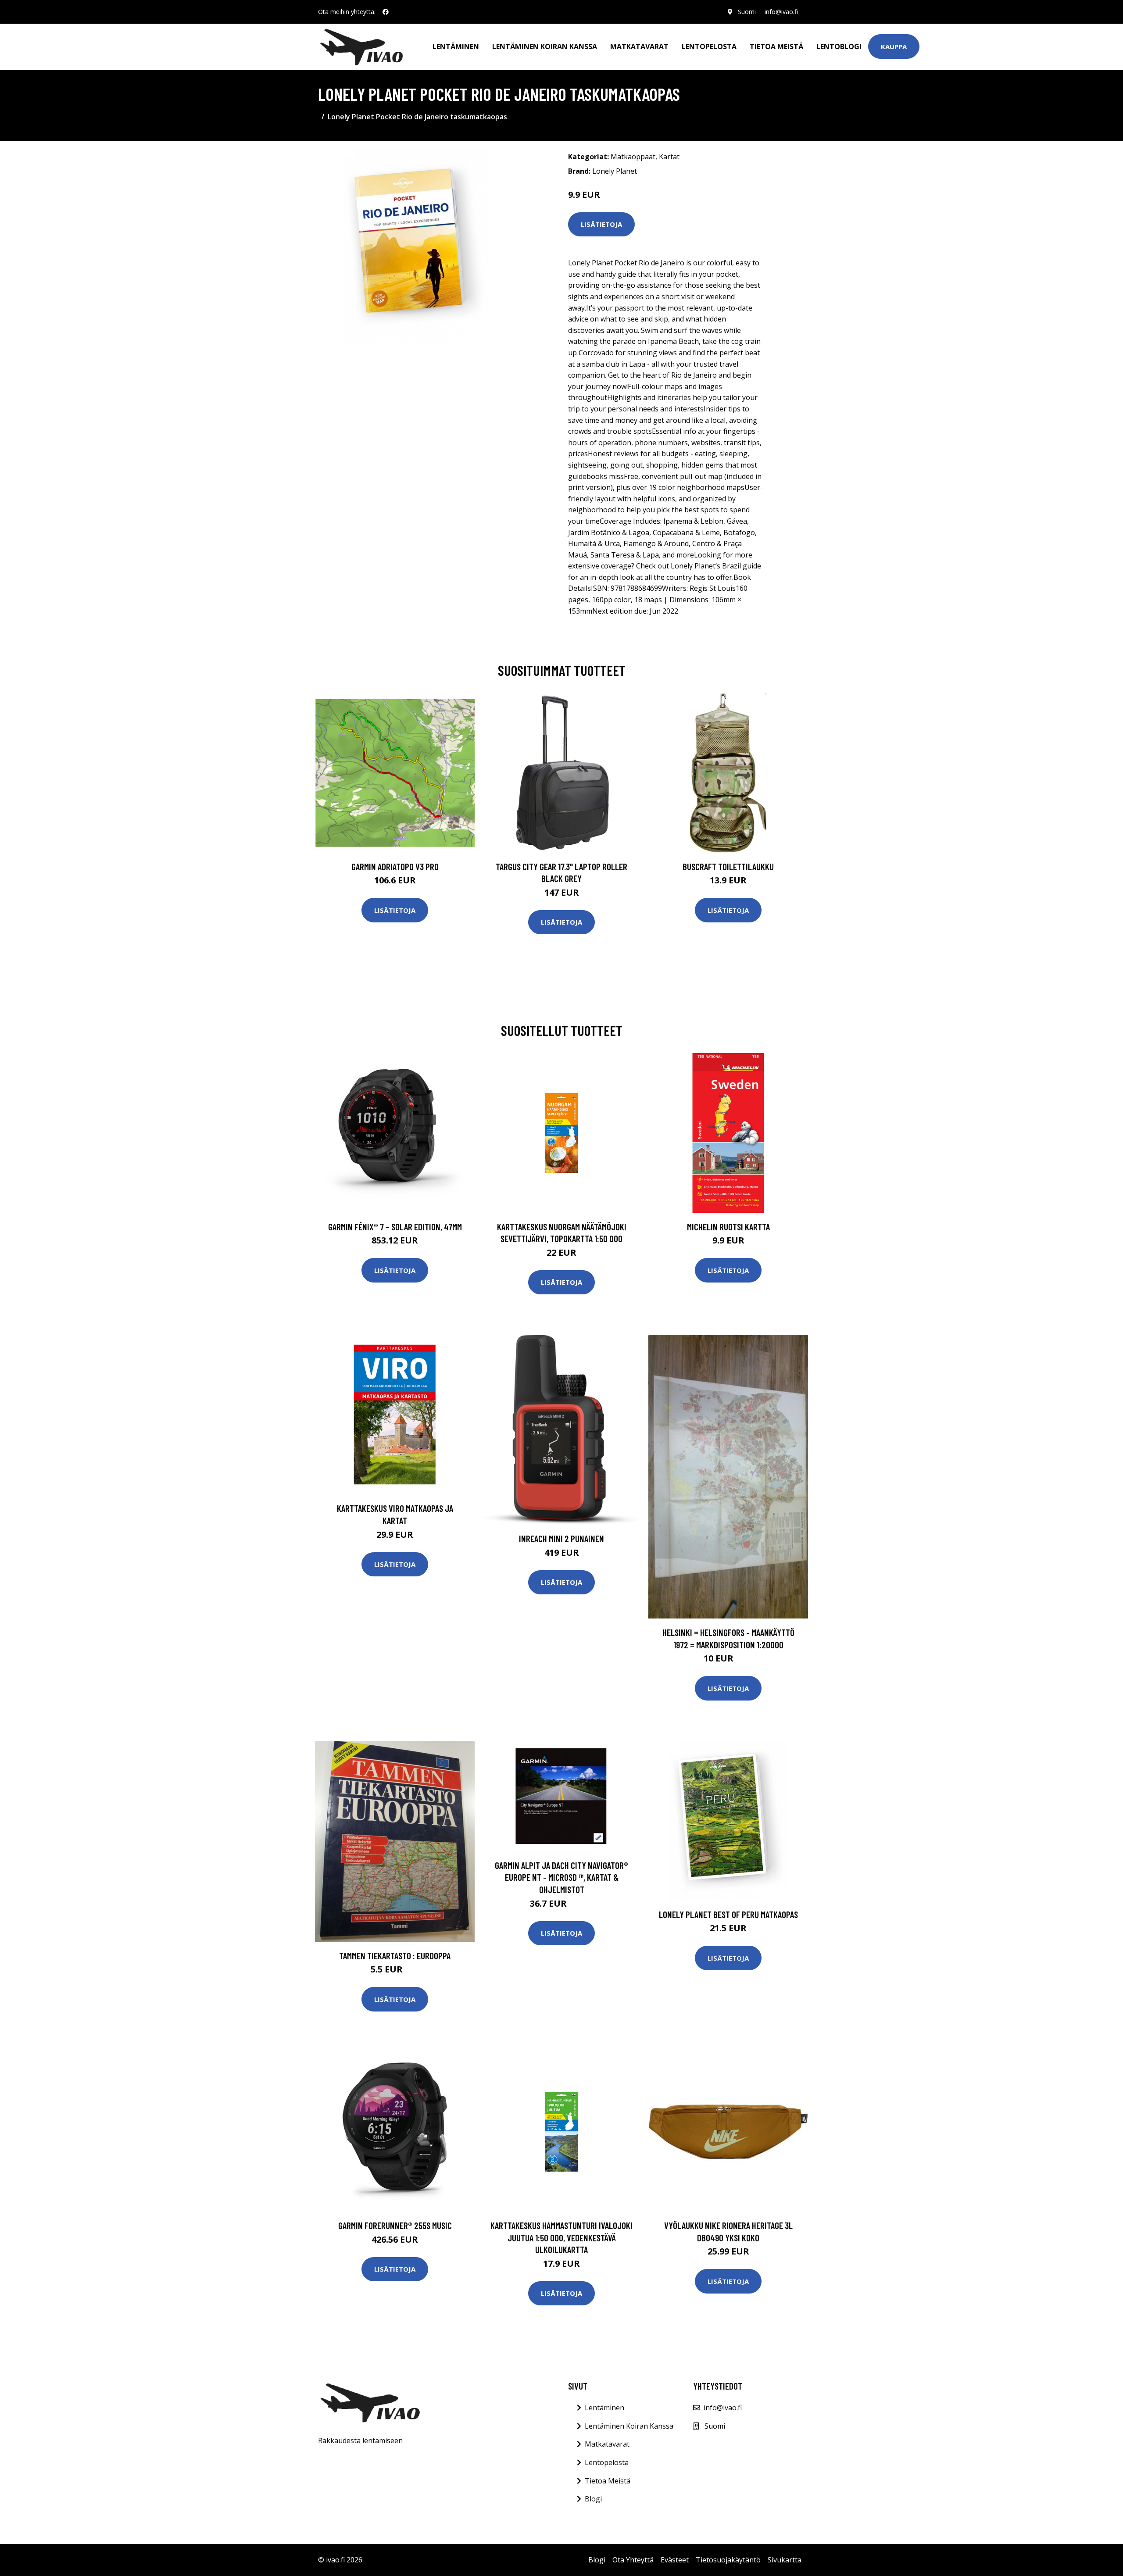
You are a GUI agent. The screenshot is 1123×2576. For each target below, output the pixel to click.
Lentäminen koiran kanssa (545, 46)
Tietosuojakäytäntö (728, 2560)
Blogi (593, 2499)
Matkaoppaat (633, 157)
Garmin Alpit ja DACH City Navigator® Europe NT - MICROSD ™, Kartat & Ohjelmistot (561, 1877)
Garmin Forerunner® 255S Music (395, 2225)
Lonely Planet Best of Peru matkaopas (728, 1914)
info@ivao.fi (781, 12)
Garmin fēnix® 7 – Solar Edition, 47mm (395, 1227)
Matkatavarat (639, 46)
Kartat (669, 157)
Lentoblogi (839, 46)
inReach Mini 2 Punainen (561, 1538)
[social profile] (386, 12)
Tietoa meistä (776, 46)
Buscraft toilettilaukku (728, 866)
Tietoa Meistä (608, 2481)
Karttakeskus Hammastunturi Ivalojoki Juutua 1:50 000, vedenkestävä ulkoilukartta (561, 2237)
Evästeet (675, 2560)
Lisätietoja (601, 224)
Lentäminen (456, 46)
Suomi (747, 12)
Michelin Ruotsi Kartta (728, 1227)
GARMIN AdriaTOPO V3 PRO (395, 866)
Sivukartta (785, 2560)
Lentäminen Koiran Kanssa (629, 2426)
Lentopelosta (709, 46)
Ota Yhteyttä (633, 2560)
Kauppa (894, 46)
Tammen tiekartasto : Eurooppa (395, 1956)
